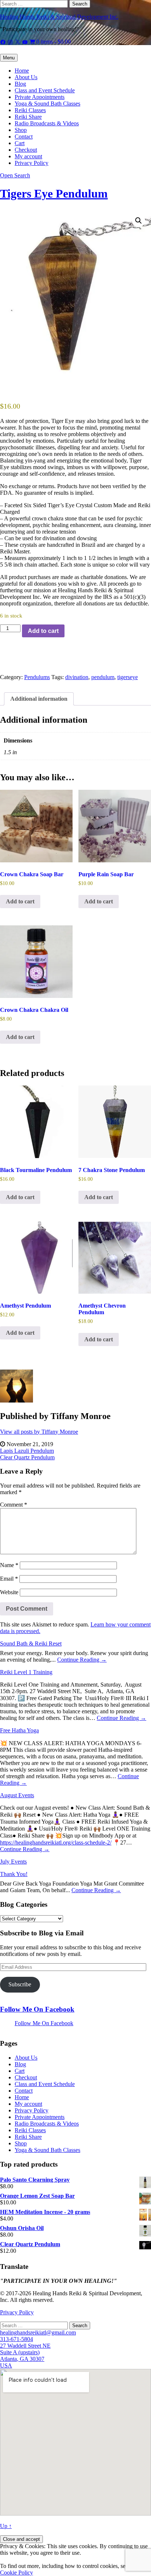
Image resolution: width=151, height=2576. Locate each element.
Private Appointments (40, 97)
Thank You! (14, 1874)
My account (28, 156)
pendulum (103, 677)
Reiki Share (28, 117)
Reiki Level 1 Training (26, 1672)
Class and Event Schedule (45, 90)
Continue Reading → (82, 1660)
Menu (9, 58)
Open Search (15, 175)
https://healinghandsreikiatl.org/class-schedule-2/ (56, 1842)
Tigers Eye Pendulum (54, 194)
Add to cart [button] (20, 901)
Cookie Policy (16, 2573)
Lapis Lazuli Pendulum (27, 1451)
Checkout (26, 150)
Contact (24, 137)
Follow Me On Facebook (37, 2009)
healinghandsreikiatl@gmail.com (38, 2332)
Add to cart (43, 631)
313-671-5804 (16, 2339)
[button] (139, 221)
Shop (21, 130)
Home (22, 71)
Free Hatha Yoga (19, 1730)
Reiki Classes (30, 110)
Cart (20, 143)
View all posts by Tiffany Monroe (39, 1432)
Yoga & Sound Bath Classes (47, 104)
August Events (17, 1795)
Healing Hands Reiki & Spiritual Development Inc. (59, 17)
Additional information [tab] (39, 699)
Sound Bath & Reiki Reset (31, 1643)
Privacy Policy (32, 163)
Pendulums (37, 677)
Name (9, 1565)
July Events (13, 1862)
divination (77, 677)
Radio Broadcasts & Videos (47, 123)
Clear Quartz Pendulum (27, 1457)
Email (9, 1579)
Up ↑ (6, 2526)
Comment (14, 1505)
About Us (26, 77)
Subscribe (20, 1984)
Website (9, 1592)
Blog (20, 84)
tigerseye (128, 677)
